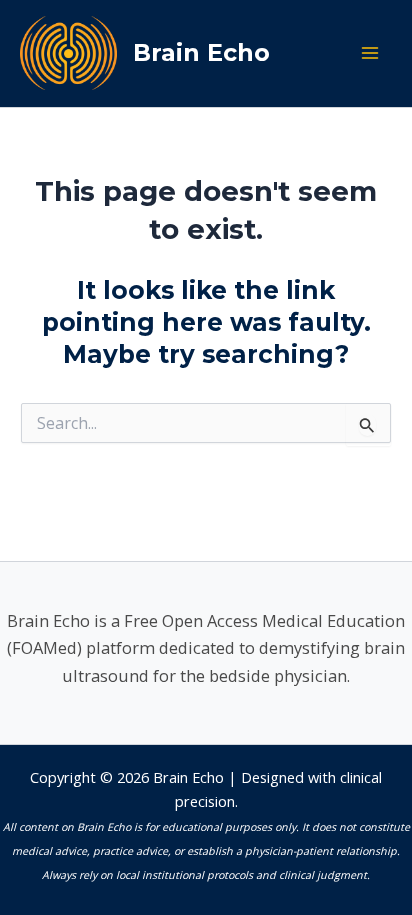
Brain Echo (201, 52)
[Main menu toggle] (369, 53)
